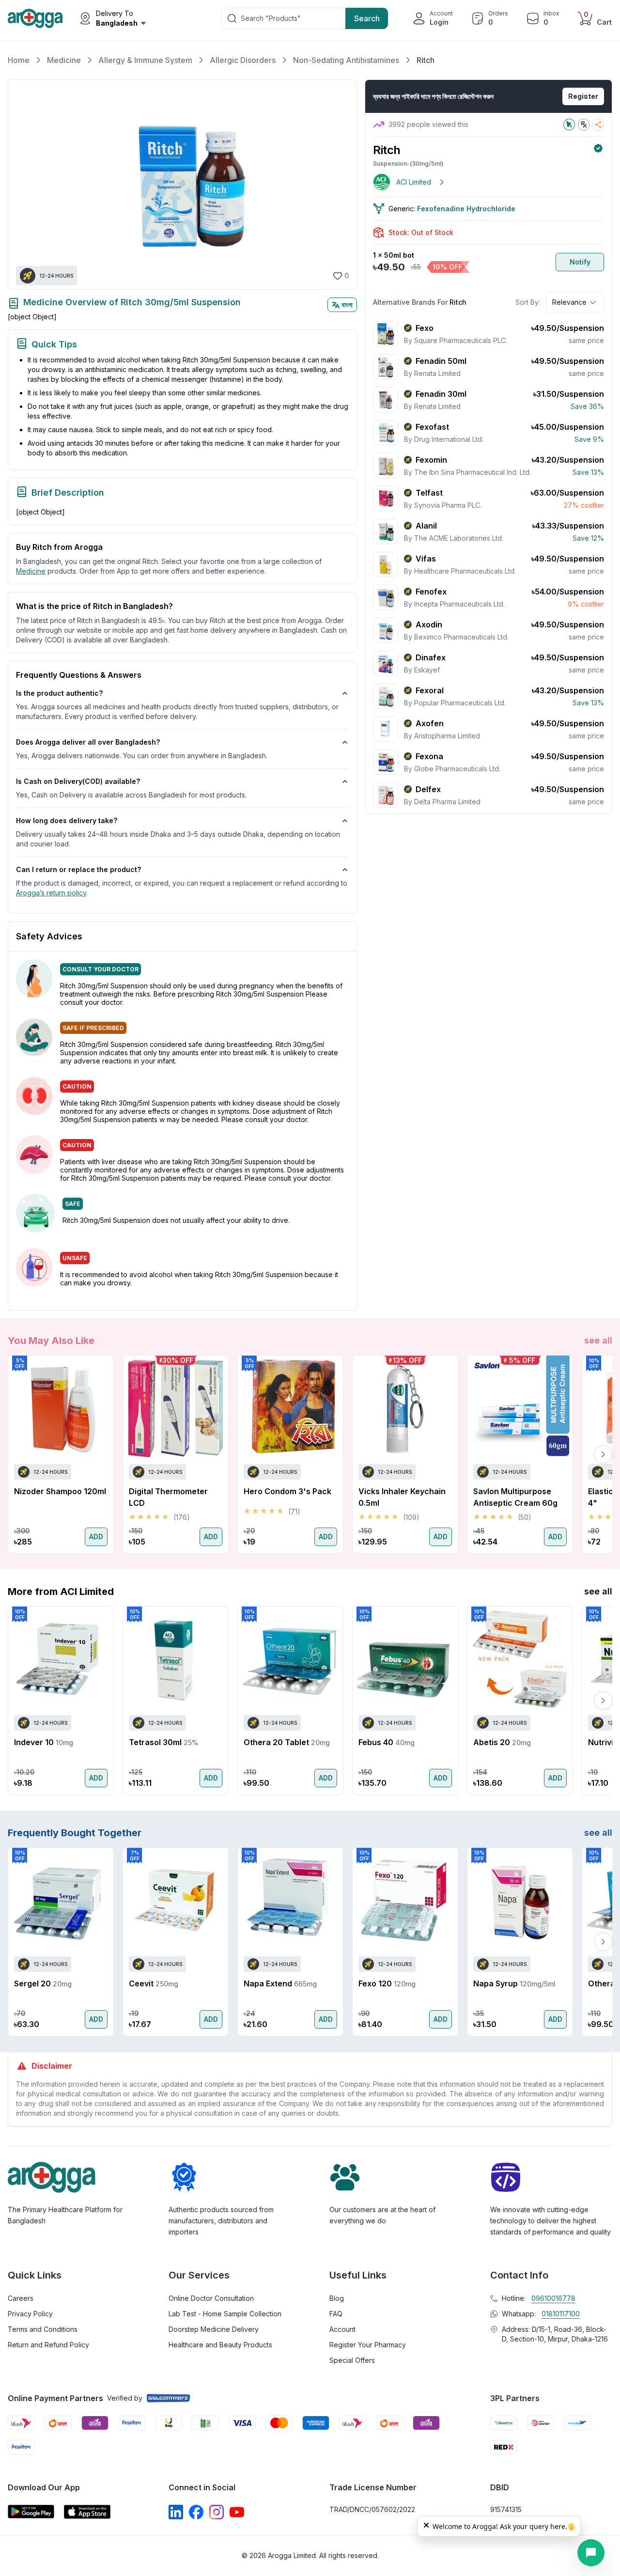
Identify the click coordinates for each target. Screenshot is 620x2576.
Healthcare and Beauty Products (220, 2345)
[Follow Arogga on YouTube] (237, 2512)
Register (583, 96)
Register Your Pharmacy (368, 2345)
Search (367, 18)
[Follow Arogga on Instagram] (217, 2512)
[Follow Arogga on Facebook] (196, 2512)
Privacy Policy (30, 2314)
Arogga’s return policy (51, 893)
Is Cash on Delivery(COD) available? (78, 781)
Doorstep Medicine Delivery (214, 2329)
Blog (337, 2298)
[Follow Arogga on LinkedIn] (176, 2512)
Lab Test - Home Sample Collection (225, 2314)
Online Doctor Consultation (211, 2298)
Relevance (569, 302)
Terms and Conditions (43, 2329)
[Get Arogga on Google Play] (31, 2512)
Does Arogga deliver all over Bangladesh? (88, 742)
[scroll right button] (603, 1454)
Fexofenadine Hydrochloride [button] (466, 209)
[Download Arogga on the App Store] (87, 2512)
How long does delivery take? (67, 820)
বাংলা (347, 304)
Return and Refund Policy (48, 2345)
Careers (21, 2298)
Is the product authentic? (59, 693)
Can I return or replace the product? (78, 869)
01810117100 (561, 2314)
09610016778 (553, 2298)
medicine (31, 571)
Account (342, 2329)
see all (598, 1340)
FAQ (336, 2314)
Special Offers (352, 2360)
